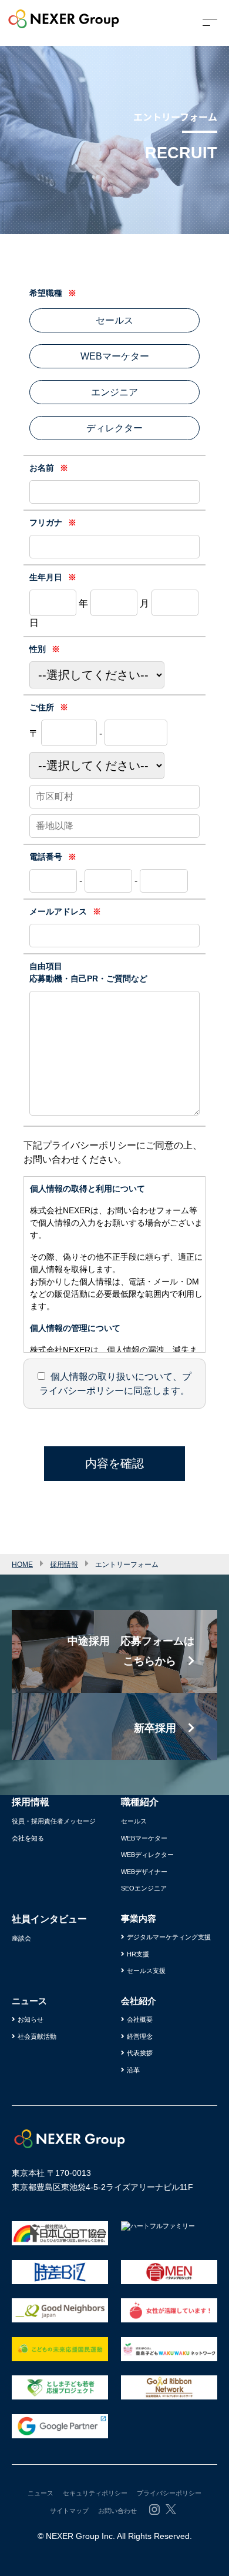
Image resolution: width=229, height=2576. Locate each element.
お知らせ (31, 2019)
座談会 (21, 1938)
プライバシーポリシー (169, 2493)
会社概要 (140, 2019)
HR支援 (138, 1954)
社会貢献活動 (37, 2036)
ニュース (41, 2493)
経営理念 (140, 2036)
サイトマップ (69, 2511)
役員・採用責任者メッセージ (54, 1821)
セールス (134, 1821)
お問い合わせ (117, 2511)
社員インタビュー (49, 1919)
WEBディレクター (147, 1855)
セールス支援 (146, 1971)
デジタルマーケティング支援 (169, 1937)
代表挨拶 (140, 2053)
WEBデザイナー (144, 1872)
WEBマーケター (144, 1838)
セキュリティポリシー (95, 2493)
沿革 (133, 2070)
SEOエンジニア (144, 1888)
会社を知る (28, 1838)
